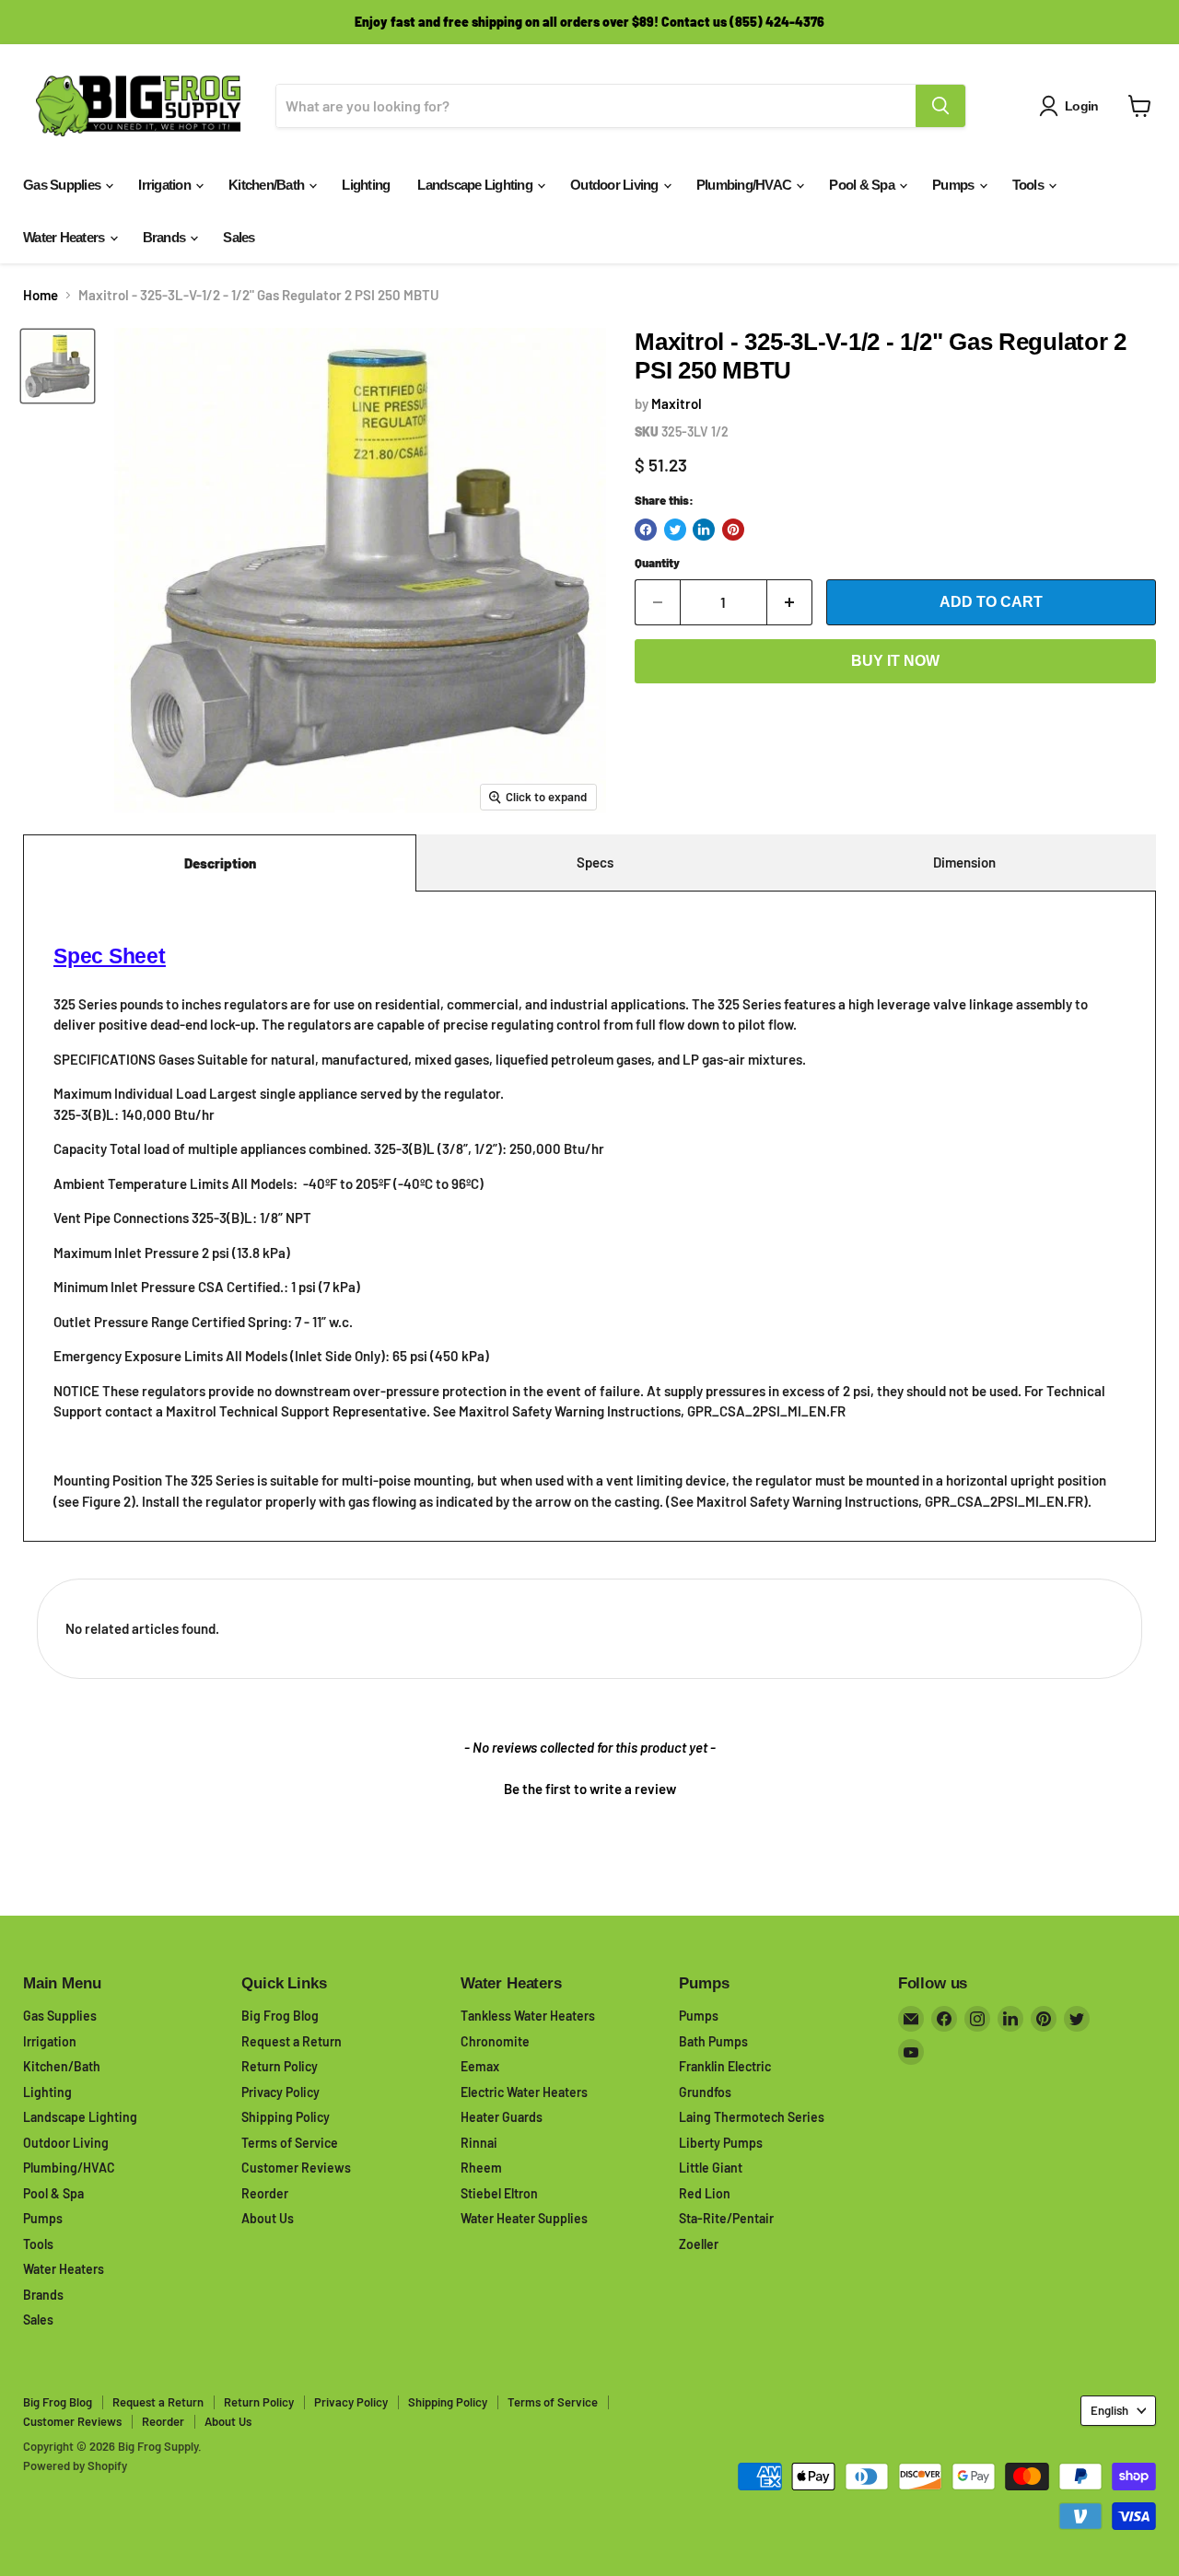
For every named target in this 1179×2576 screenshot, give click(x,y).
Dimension (964, 862)
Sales (239, 237)
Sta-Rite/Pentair (726, 2218)
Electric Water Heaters (524, 2092)
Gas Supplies (63, 185)
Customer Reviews (296, 2168)
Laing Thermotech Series (752, 2117)
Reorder (265, 2193)
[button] (589, 1787)
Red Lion (705, 2193)
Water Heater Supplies (524, 2218)
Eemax (480, 2066)
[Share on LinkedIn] (704, 530)
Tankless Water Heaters (528, 2016)
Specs (595, 862)
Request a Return (292, 2041)
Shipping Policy (286, 2117)
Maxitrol (677, 403)
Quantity (657, 563)
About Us (268, 2218)
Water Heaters (65, 237)
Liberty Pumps (721, 2143)
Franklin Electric (725, 2066)
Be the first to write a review (590, 1789)
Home (41, 295)
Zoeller (699, 2244)
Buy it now (895, 661)
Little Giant (711, 2168)
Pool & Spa (863, 185)
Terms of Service (290, 2143)
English (1109, 2410)
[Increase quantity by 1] (790, 602)
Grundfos (705, 2092)
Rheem (481, 2168)
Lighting (366, 185)
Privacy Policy (280, 2092)
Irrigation (166, 185)
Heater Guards (502, 2117)
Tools (1030, 185)
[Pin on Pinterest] (733, 530)
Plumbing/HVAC (746, 185)
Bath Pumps (713, 2041)
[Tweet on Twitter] (675, 530)
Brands (166, 237)
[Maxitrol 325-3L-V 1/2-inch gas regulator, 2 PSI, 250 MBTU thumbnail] (58, 366)
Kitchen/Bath (268, 185)
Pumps (955, 185)
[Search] (940, 106)
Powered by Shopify (75, 2465)
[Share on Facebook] (646, 530)
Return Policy (280, 2066)
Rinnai (479, 2143)
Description (220, 863)
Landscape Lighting (476, 185)
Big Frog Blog (280, 2016)
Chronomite (495, 2041)
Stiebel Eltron (499, 2193)
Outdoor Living (616, 185)
